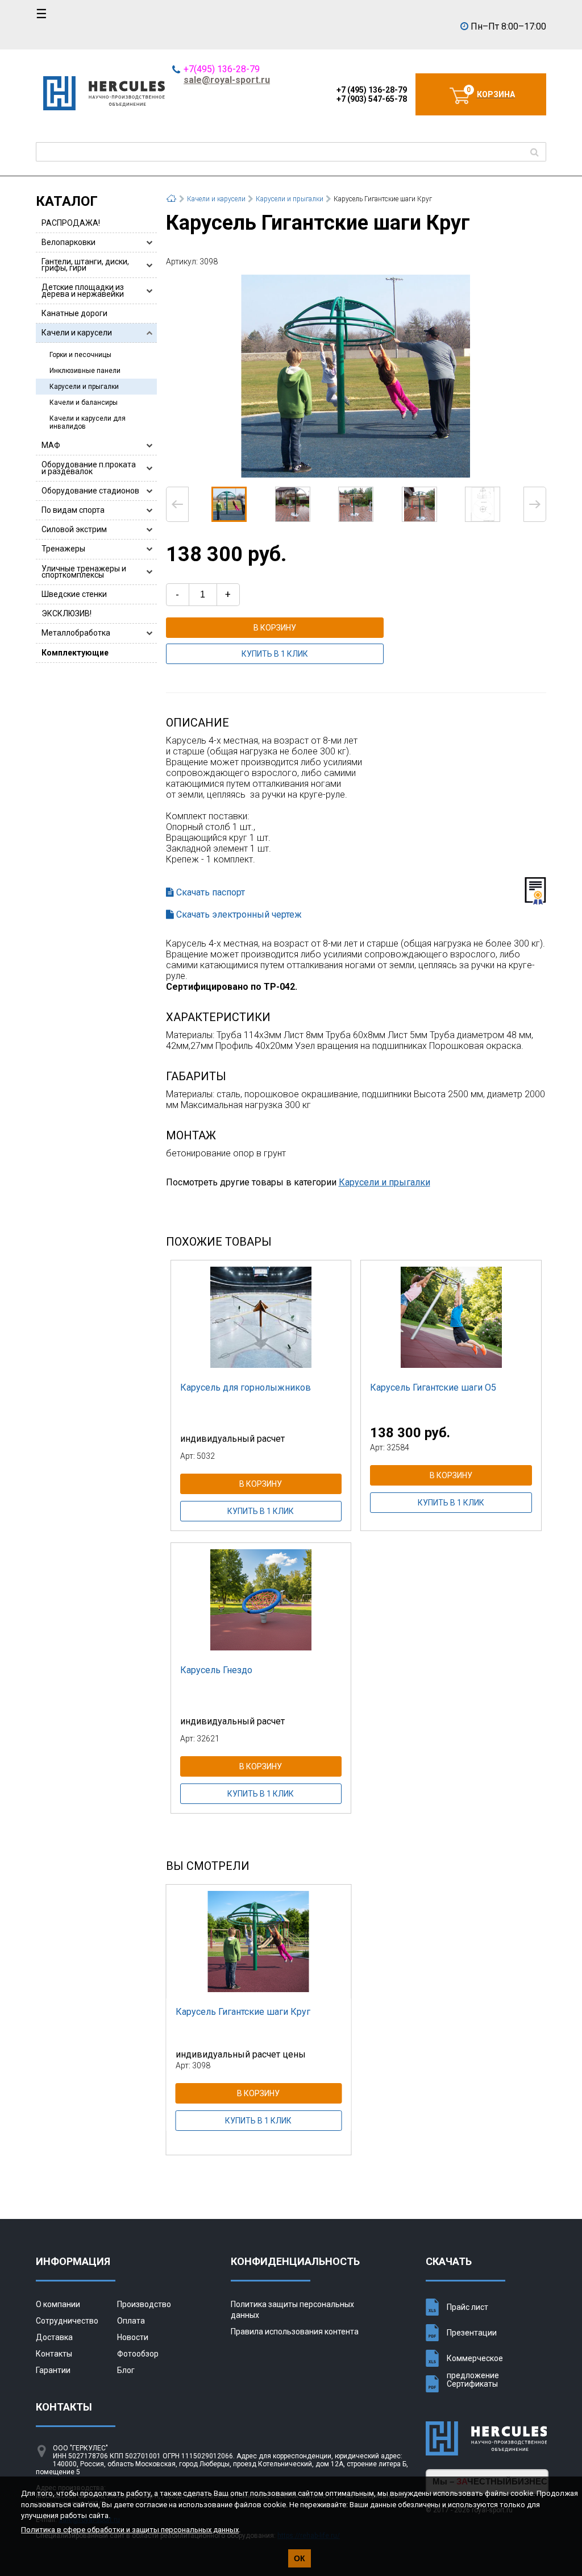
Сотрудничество (67, 2321)
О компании (58, 2304)
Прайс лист (467, 2307)
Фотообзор (138, 2354)
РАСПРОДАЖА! (71, 223)
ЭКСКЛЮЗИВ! (66, 613)
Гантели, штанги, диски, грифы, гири (85, 265)
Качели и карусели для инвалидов (88, 422)
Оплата (131, 2321)
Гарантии (53, 2370)
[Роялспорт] (104, 107)
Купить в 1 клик (275, 654)
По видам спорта (73, 510)
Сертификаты (472, 2384)
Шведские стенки (74, 594)
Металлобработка (76, 633)
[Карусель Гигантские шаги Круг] (356, 376)
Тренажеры (63, 549)
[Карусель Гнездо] (261, 1600)
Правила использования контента (295, 2332)
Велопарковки (68, 242)
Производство (144, 2304)
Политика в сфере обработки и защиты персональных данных (130, 2530)
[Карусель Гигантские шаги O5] (451, 1317)
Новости (133, 2337)
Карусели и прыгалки (84, 387)
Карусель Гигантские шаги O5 (433, 1387)
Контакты (54, 2354)
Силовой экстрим (74, 529)
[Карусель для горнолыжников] (261, 1317)
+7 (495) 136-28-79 (372, 90)
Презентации (472, 2333)
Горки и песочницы (80, 355)
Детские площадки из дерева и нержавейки (83, 290)
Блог (126, 2370)
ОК (300, 2558)
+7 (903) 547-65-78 (372, 99)
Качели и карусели (77, 333)
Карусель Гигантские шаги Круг (243, 2012)
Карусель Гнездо (216, 1670)
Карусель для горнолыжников (246, 1387)
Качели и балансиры (84, 403)
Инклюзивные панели (85, 371)
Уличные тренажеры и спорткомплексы (84, 572)
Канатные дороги (74, 313)
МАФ (51, 445)
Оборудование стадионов (90, 491)
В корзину (275, 628)
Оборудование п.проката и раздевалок (89, 468)
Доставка (54, 2337)
